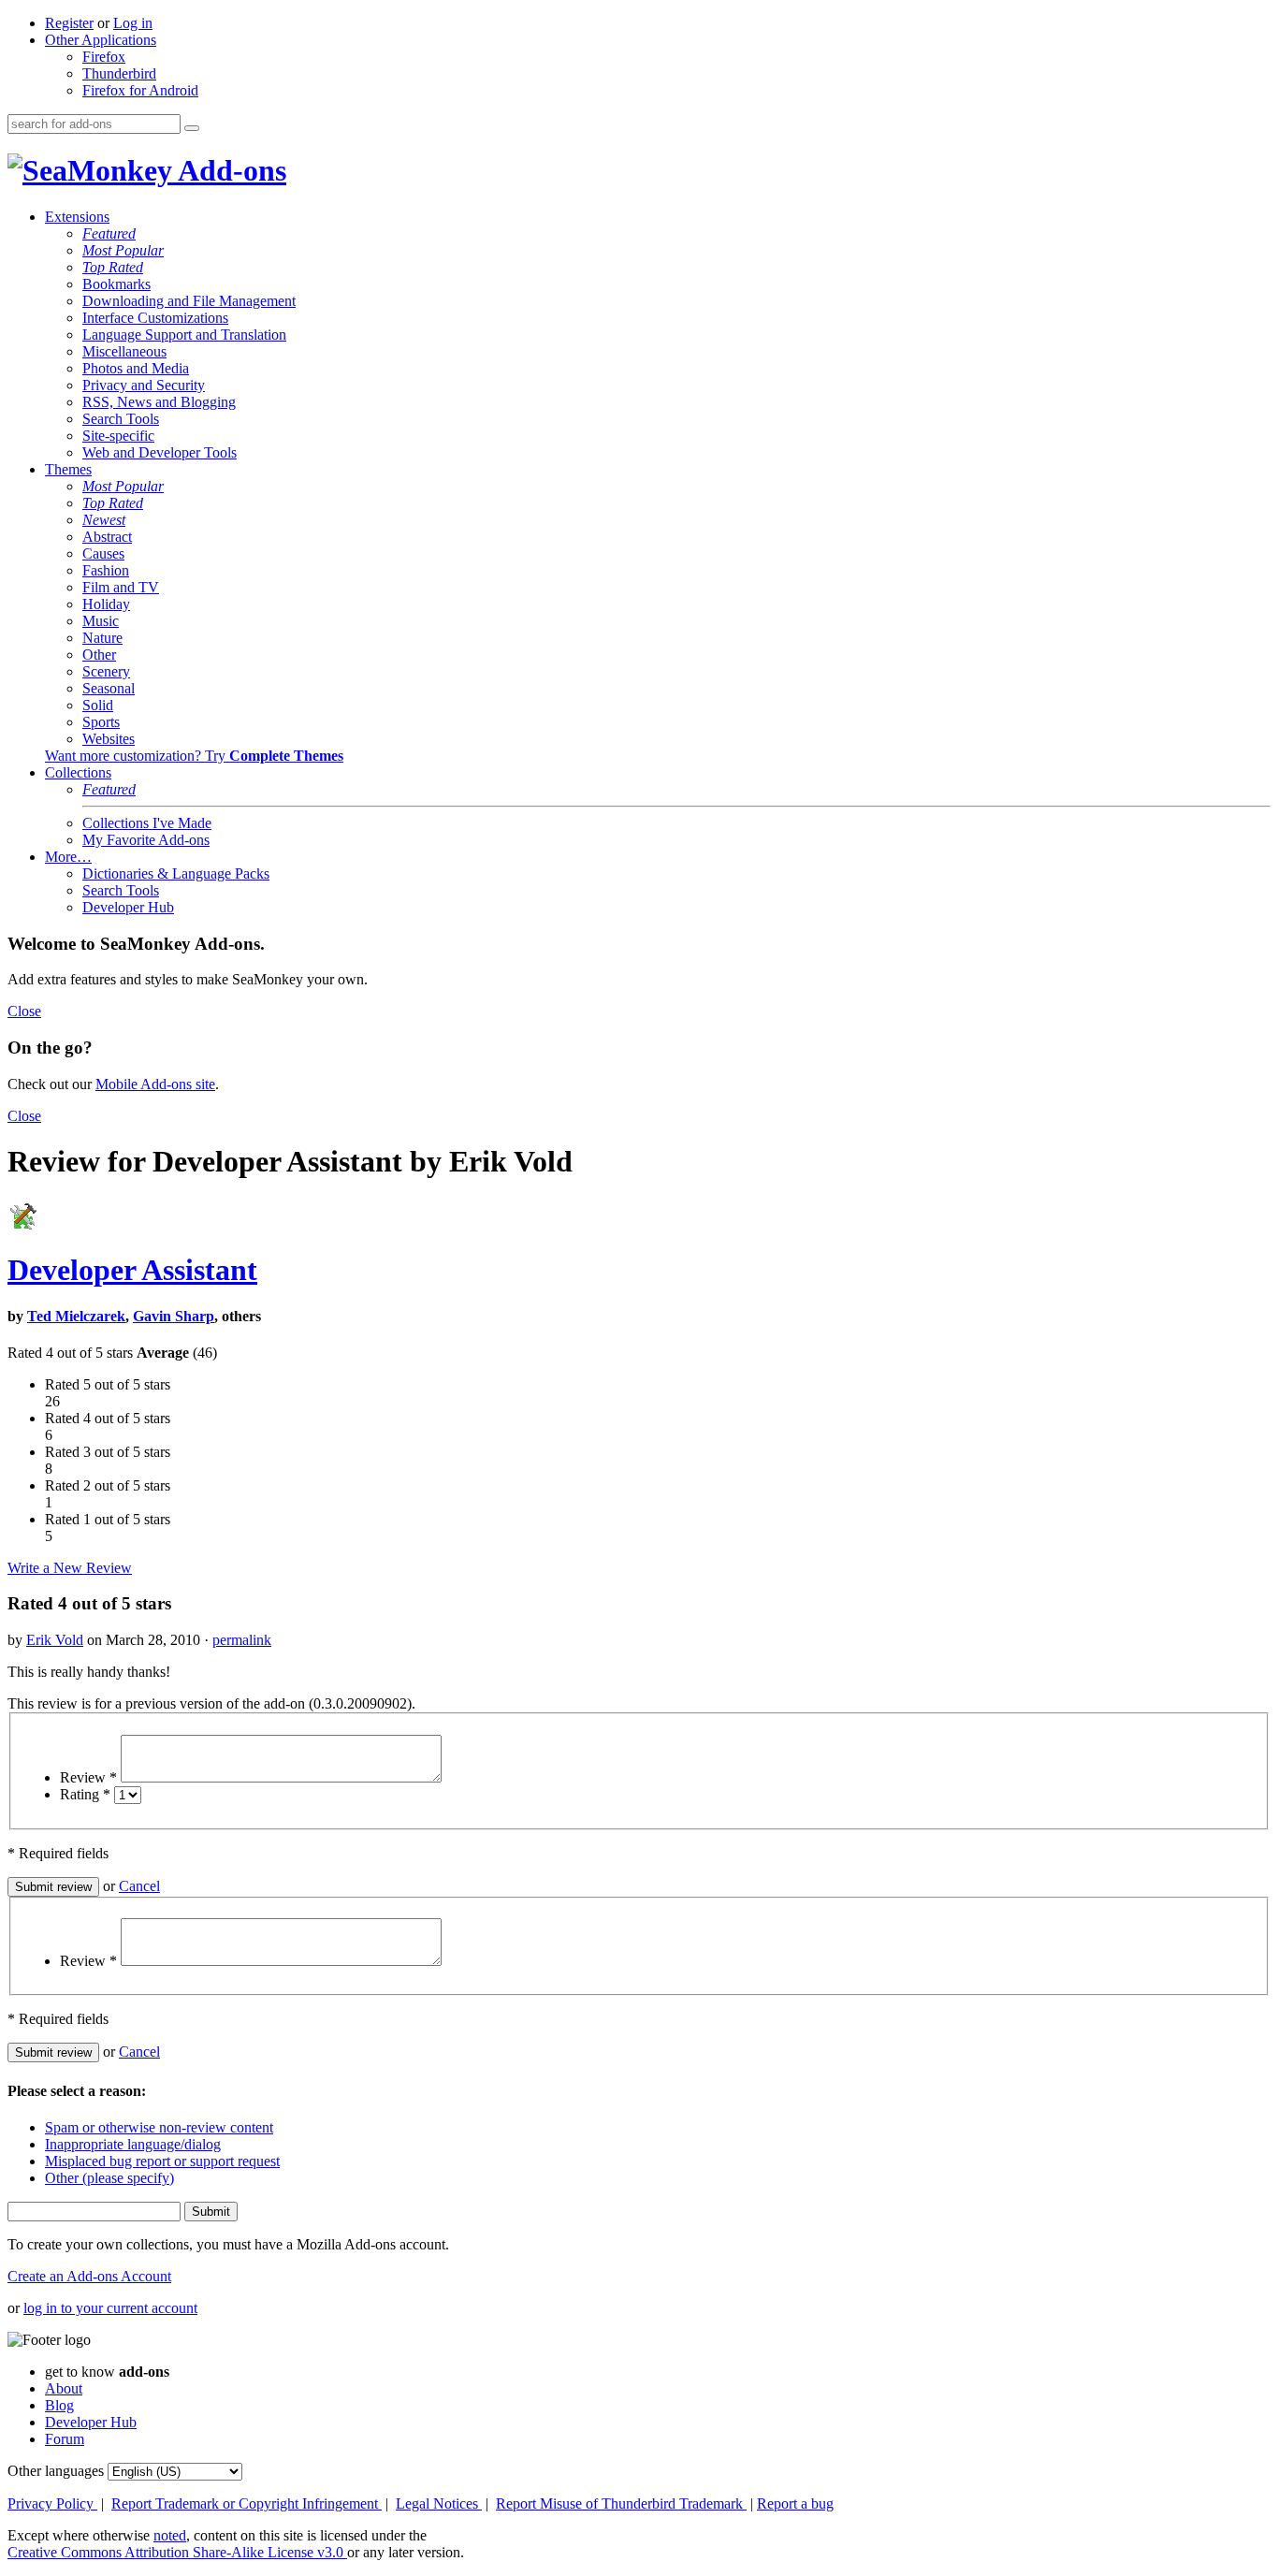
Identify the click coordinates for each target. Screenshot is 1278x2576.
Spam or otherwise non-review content (159, 2127)
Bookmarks (116, 284)
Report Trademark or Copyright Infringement (247, 2503)
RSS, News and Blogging (159, 402)
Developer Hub (128, 907)
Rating (85, 1794)
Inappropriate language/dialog (133, 2144)
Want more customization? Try (194, 756)
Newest (104, 520)
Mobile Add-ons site (155, 1084)
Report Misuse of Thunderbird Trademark (621, 2503)
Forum (65, 2439)
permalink (242, 1640)
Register (69, 23)
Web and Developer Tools (160, 452)
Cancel (139, 1886)
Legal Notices (439, 2503)
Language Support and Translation (184, 335)
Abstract (107, 537)
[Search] (192, 128)
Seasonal (109, 688)
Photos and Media (136, 368)
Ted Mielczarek (76, 1316)
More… (68, 857)
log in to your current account (110, 2308)
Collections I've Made (147, 823)
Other (99, 655)
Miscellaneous (124, 351)
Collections (78, 772)
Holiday (106, 604)
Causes (103, 553)
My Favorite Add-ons (146, 840)
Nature (102, 638)
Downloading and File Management (189, 301)
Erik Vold (55, 1640)
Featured (109, 233)
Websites (109, 739)
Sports (101, 722)
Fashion (106, 570)
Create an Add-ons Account (89, 2276)
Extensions (77, 217)
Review (88, 1777)
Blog (59, 2405)
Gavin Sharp (174, 1316)
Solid (98, 705)
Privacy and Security (144, 385)
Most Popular (123, 250)
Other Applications (101, 40)
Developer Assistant (132, 1270)
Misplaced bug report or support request (162, 2161)
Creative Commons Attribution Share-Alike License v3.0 (177, 2552)
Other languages (56, 2471)
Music (101, 621)
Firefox (104, 57)
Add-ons (229, 170)
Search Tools (121, 419)
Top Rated (113, 267)
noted (170, 2535)
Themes (68, 469)
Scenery (106, 671)
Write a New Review (70, 1568)
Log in (133, 23)
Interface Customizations (155, 318)
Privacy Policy (52, 2503)
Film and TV (121, 587)
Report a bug (795, 2503)
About (64, 2388)
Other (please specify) (109, 2178)
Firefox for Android (140, 90)
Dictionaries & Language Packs (176, 873)
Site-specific (118, 436)
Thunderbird (119, 73)
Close (24, 1011)
